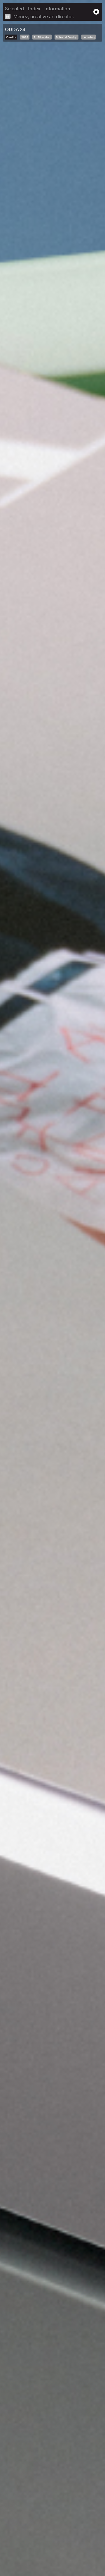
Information (57, 9)
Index (34, 9)
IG (8, 16)
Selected (14, 9)
